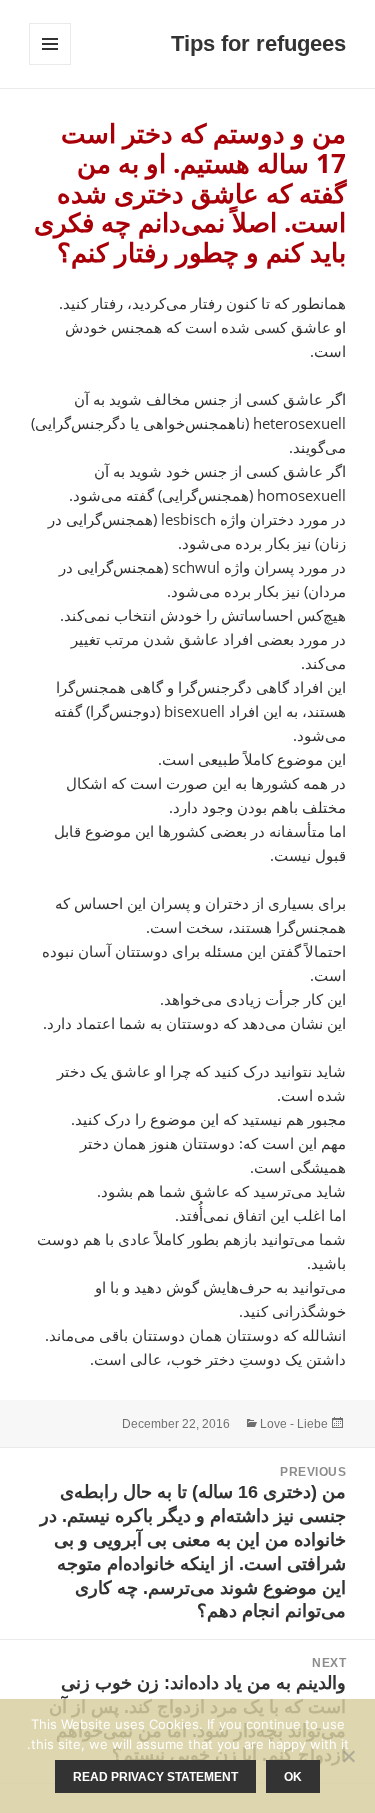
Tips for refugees (258, 43)
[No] (350, 1756)
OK (293, 1777)
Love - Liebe (294, 1424)
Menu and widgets (49, 64)
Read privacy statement (155, 1777)
